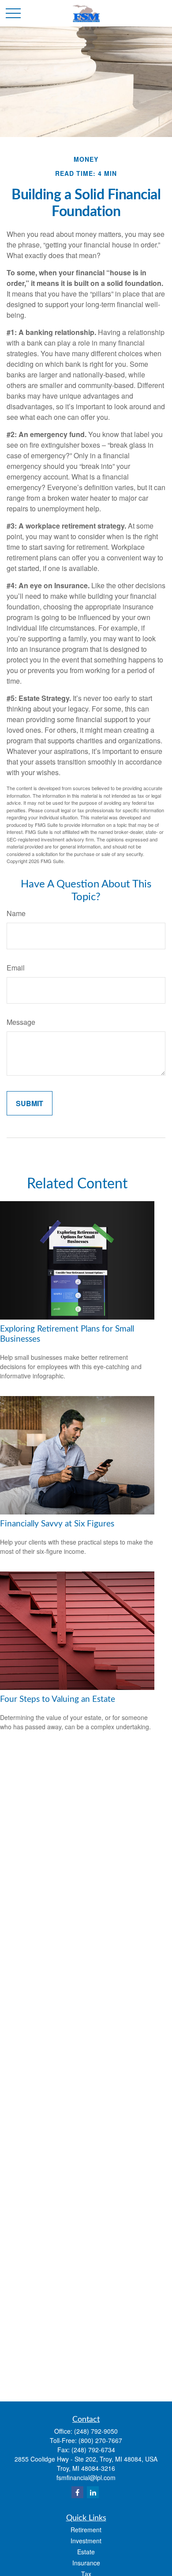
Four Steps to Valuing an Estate (58, 1699)
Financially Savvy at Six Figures (57, 1524)
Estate (86, 2552)
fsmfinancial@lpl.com (86, 2477)
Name (16, 913)
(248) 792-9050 (96, 2431)
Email (16, 968)
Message (21, 1022)
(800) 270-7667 (100, 2440)
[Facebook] (77, 2492)
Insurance (86, 2563)
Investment (86, 2541)
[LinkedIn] (93, 2492)
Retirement (86, 2530)
